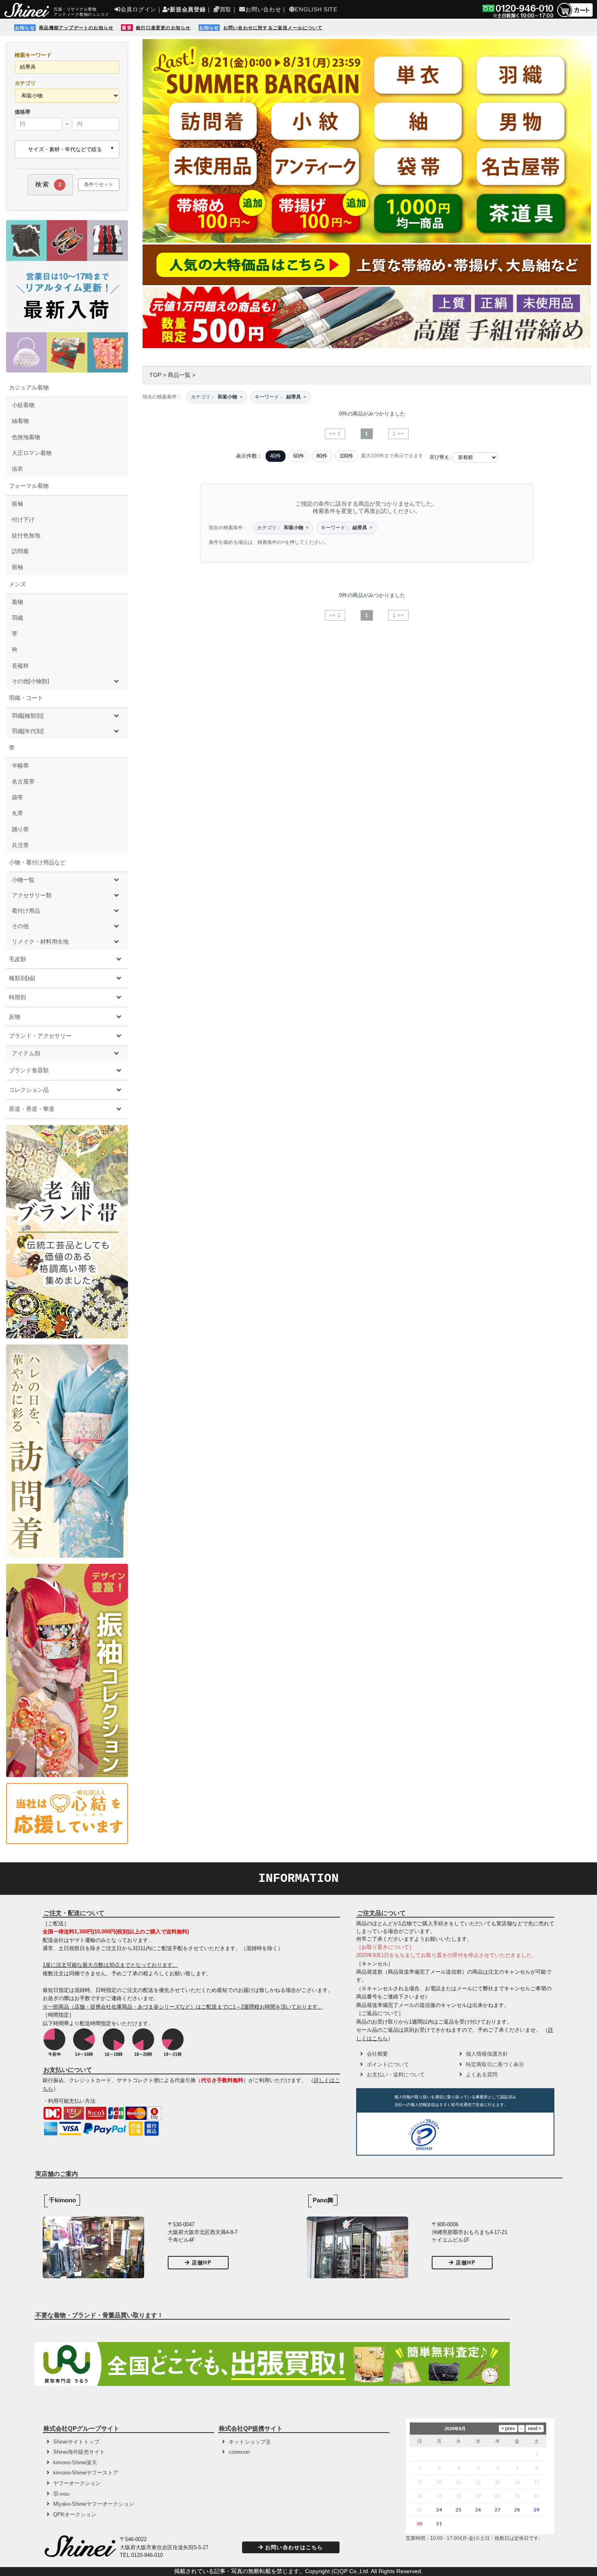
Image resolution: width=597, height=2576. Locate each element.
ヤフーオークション (77, 2483)
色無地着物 (26, 437)
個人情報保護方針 (487, 2054)
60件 (299, 456)
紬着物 (20, 421)
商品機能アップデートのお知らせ (76, 28)
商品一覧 (179, 375)
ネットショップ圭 (250, 2442)
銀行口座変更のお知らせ (163, 28)
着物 (17, 602)
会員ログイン (138, 9)
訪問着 (20, 551)
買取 (226, 9)
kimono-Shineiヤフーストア (86, 2473)
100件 (346, 456)
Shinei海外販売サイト (79, 2452)
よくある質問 (482, 2075)
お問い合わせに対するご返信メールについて (273, 28)
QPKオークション (75, 2514)
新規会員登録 (188, 9)
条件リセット (99, 184)
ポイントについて (388, 2064)
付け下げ (23, 520)
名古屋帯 (23, 781)
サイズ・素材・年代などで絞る (65, 149)
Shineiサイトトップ (76, 2442)
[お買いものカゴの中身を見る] (575, 16)
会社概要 (377, 2054)
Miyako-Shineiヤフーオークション (94, 2504)
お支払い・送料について (396, 2075)
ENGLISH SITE (316, 9)
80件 (322, 456)
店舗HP (202, 2263)
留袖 (17, 567)
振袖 (17, 504)
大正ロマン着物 (32, 453)
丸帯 (17, 813)
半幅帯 (20, 766)
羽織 (17, 618)
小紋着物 (23, 405)
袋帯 (17, 797)
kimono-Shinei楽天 (75, 2462)
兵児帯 (20, 845)
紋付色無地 (26, 535)
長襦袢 (20, 666)
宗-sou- (62, 2494)
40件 (276, 456)
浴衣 (17, 469)
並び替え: (440, 457)
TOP (155, 375)
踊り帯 (20, 829)
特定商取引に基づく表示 (495, 2064)
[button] (474, 2136)
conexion (239, 2452)
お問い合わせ (263, 9)
